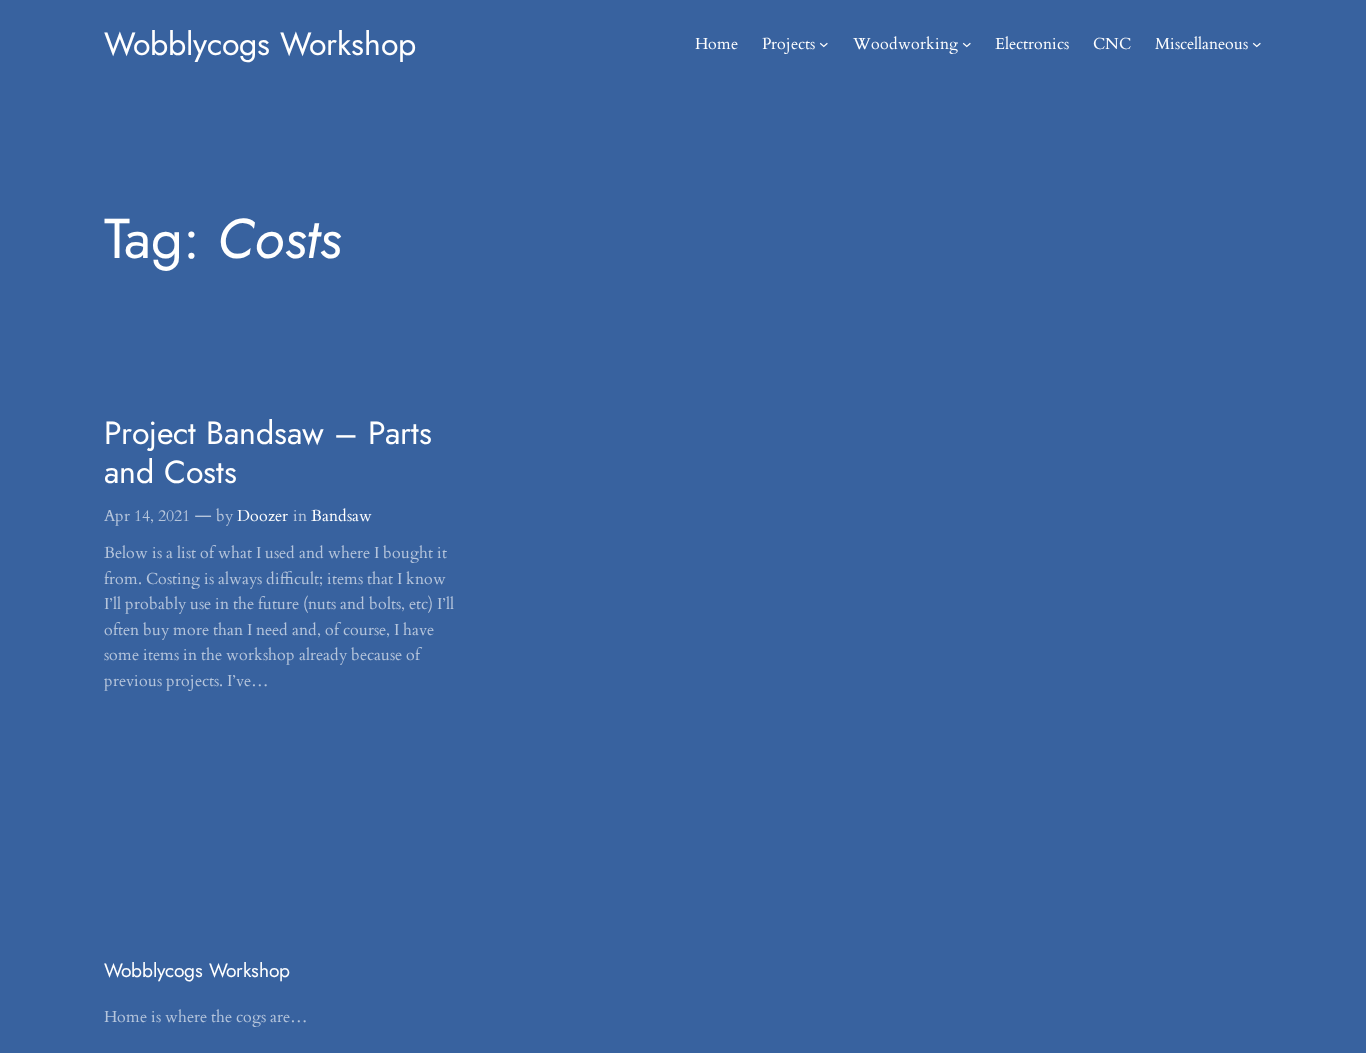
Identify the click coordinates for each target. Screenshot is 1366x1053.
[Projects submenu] (824, 44)
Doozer (262, 516)
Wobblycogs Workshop (260, 44)
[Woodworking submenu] (967, 44)
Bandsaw (341, 516)
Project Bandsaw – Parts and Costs (268, 452)
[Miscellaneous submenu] (1257, 44)
